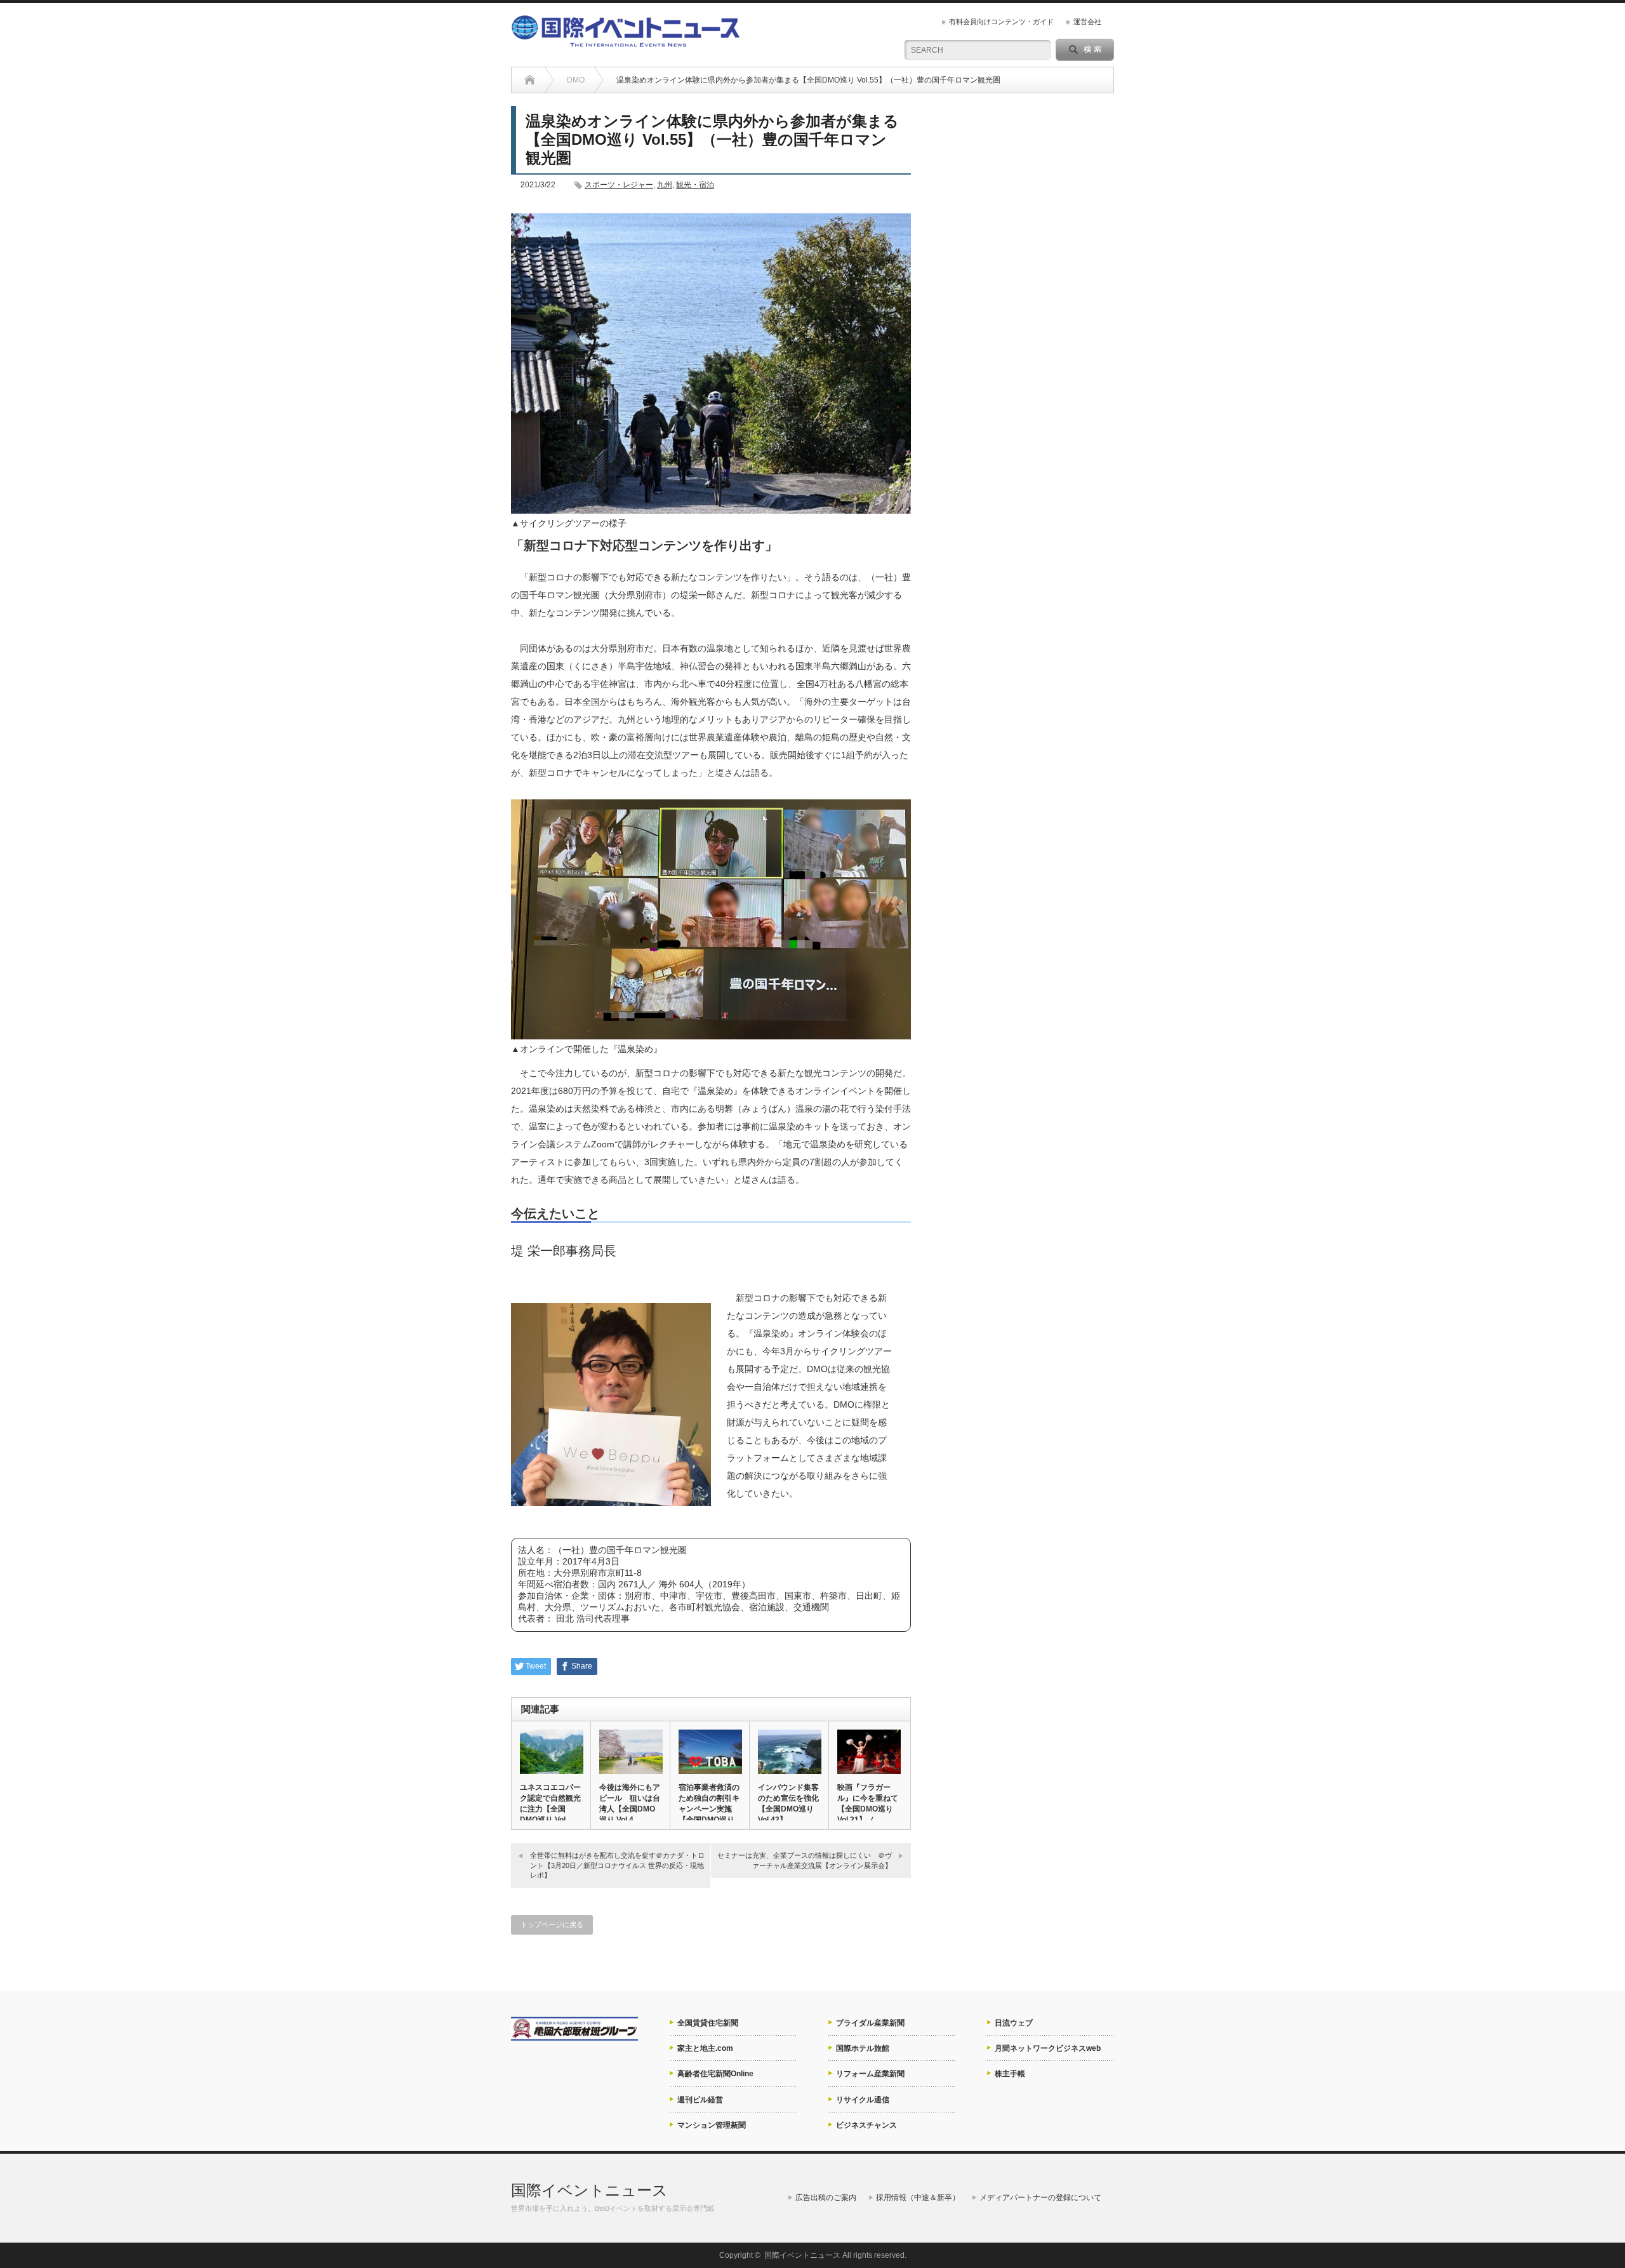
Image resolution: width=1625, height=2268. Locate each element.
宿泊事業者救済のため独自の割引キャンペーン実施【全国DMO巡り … (709, 1809)
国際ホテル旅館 (863, 2048)
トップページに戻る (552, 1924)
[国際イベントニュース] (626, 42)
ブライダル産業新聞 (870, 2023)
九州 (665, 185)
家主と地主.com (705, 2048)
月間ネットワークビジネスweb (1048, 2048)
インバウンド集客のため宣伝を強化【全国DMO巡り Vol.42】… (788, 1804)
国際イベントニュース (589, 2190)
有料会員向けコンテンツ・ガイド (1001, 22)
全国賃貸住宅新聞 (708, 2023)
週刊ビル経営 (700, 2100)
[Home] (530, 80)
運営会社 (1087, 22)
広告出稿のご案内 (826, 2198)
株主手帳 (1010, 2074)
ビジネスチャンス (866, 2125)
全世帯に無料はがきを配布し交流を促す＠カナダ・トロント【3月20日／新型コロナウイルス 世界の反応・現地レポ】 (617, 1865)
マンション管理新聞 (712, 2125)
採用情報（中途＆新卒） (918, 2198)
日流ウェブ (1014, 2023)
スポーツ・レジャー (619, 185)
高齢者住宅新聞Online (715, 2074)
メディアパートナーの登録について (1040, 2198)
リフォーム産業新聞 (870, 2074)
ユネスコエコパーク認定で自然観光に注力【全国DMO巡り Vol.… (550, 1804)
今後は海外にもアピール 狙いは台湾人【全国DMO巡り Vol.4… (630, 1804)
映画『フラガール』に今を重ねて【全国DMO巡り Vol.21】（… (868, 1804)
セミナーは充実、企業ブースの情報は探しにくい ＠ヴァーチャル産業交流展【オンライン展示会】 (805, 1860)
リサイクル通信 (863, 2100)
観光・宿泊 (695, 185)
